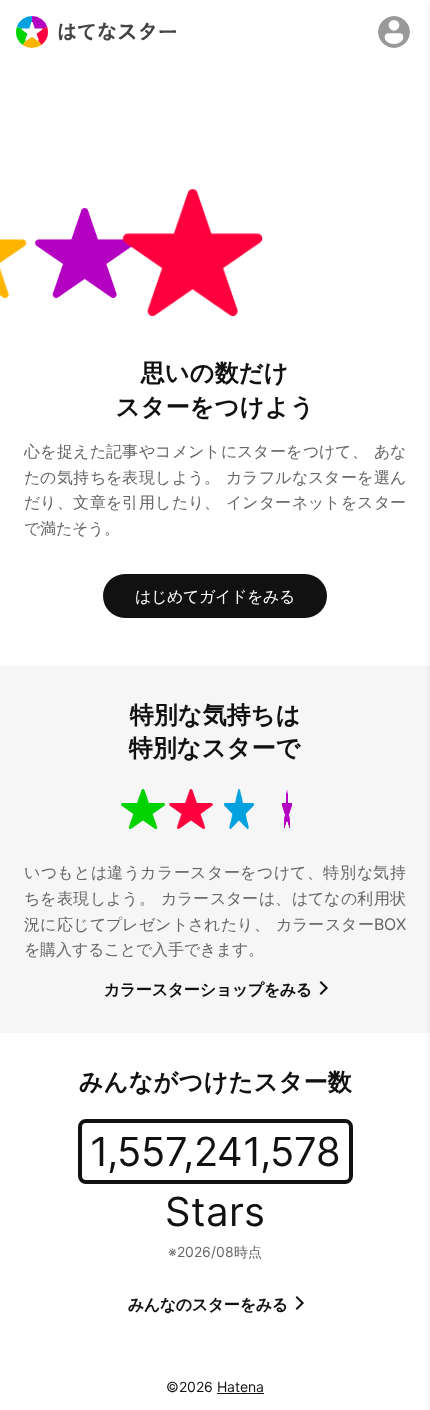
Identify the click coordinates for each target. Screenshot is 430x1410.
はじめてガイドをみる (215, 596)
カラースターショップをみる (210, 989)
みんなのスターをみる (210, 1304)
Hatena (240, 1386)
